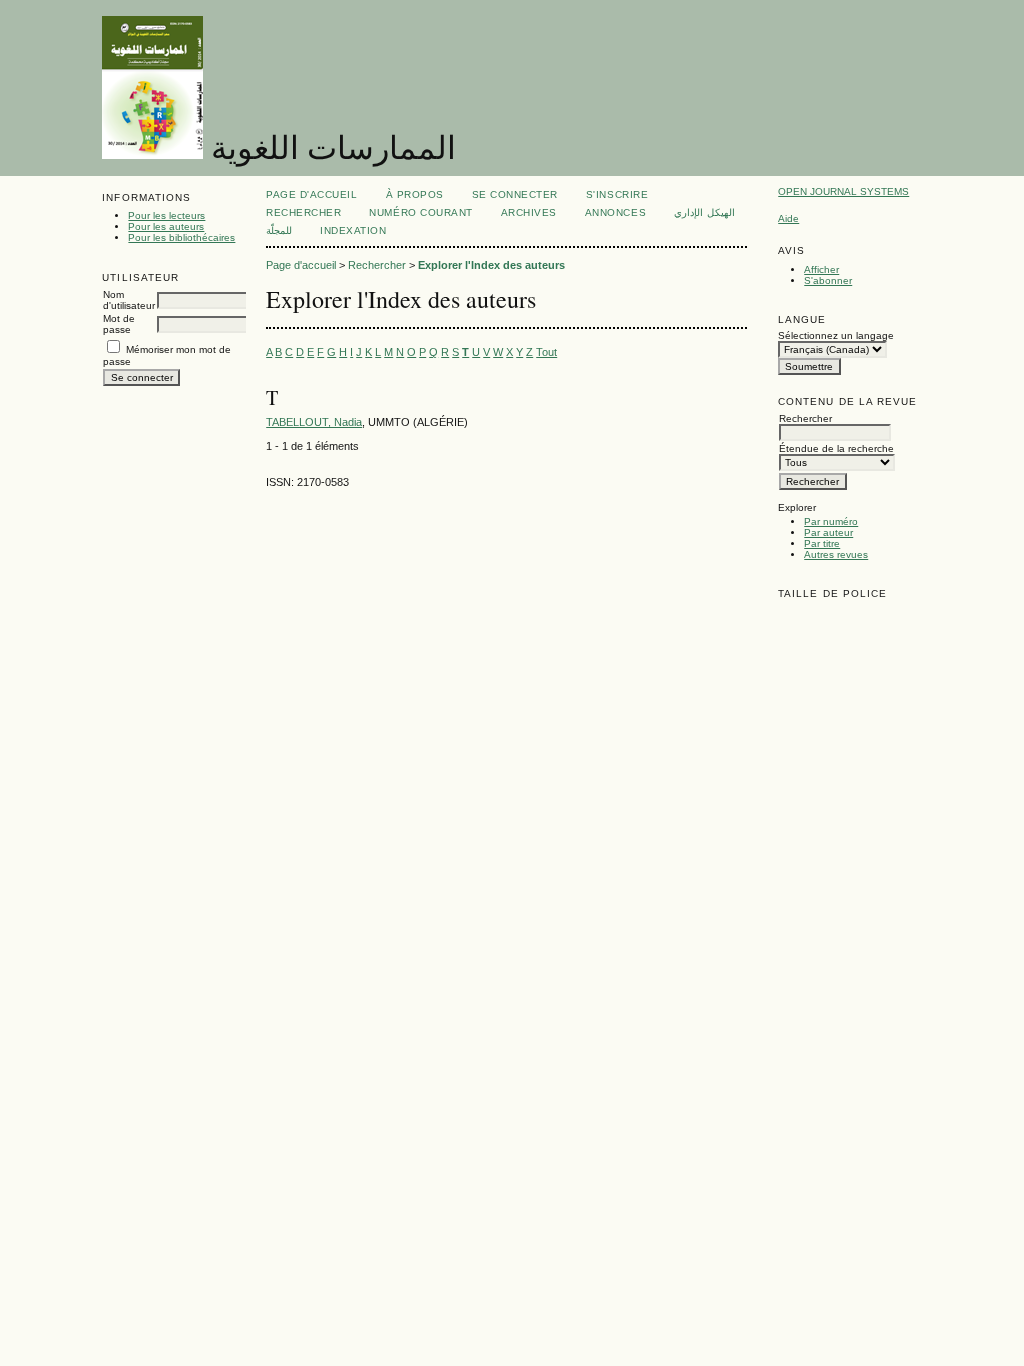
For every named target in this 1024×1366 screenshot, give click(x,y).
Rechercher (303, 212)
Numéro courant (420, 212)
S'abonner (828, 280)
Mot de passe (119, 324)
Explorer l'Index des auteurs (491, 265)
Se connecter (515, 194)
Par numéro (831, 521)
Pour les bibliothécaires (181, 237)
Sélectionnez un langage (836, 335)
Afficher (821, 269)
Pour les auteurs (166, 226)
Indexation (353, 230)
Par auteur (828, 532)
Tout (546, 352)
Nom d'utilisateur (129, 300)
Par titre (822, 543)
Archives (529, 212)
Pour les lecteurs (166, 215)
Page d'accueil (311, 194)
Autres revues (836, 554)
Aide (788, 218)
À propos (415, 194)
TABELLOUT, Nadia (314, 422)
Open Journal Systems (843, 191)
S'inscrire (617, 194)
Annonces (615, 212)
